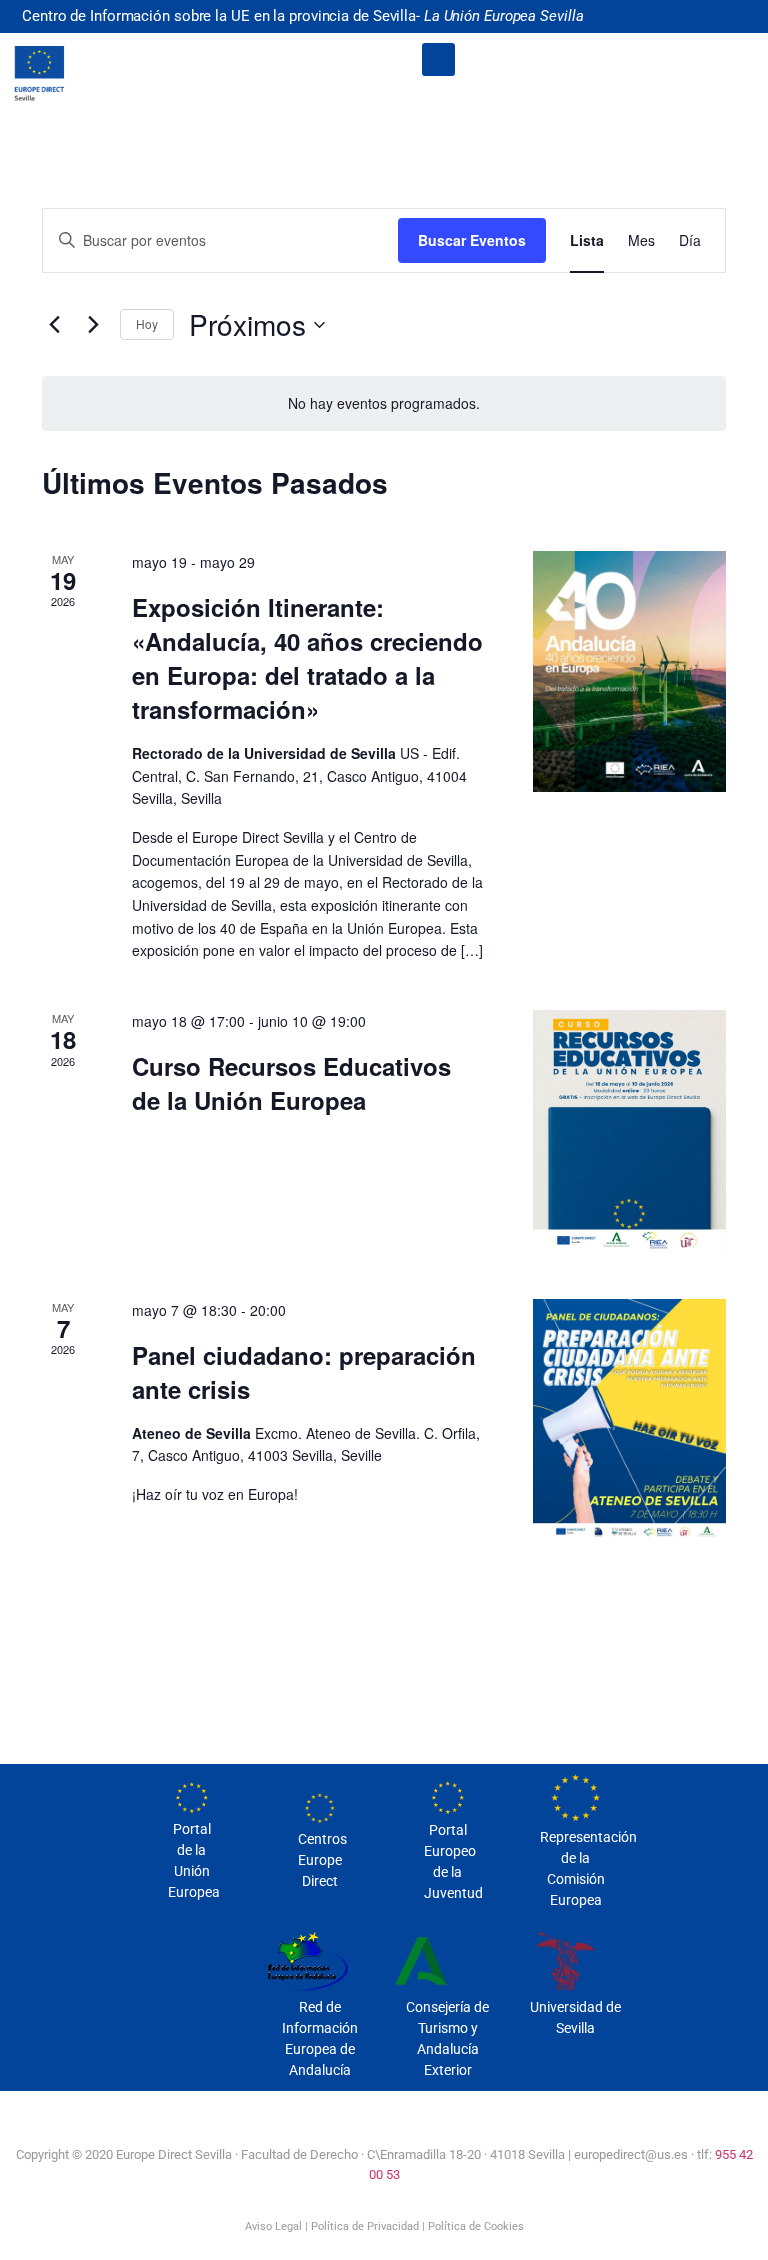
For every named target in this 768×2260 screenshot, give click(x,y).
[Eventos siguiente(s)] (93, 325)
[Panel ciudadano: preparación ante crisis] (629, 1419)
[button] (438, 59)
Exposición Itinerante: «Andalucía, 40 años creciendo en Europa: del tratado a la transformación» (307, 658)
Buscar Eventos (472, 240)
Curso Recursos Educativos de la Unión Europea (291, 1083)
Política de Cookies (476, 2226)
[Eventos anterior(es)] (54, 325)
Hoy (147, 323)
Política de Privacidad (365, 2226)
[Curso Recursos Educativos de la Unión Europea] (629, 1130)
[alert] (384, 403)
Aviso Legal (273, 2226)
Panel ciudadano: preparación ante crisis (304, 1372)
